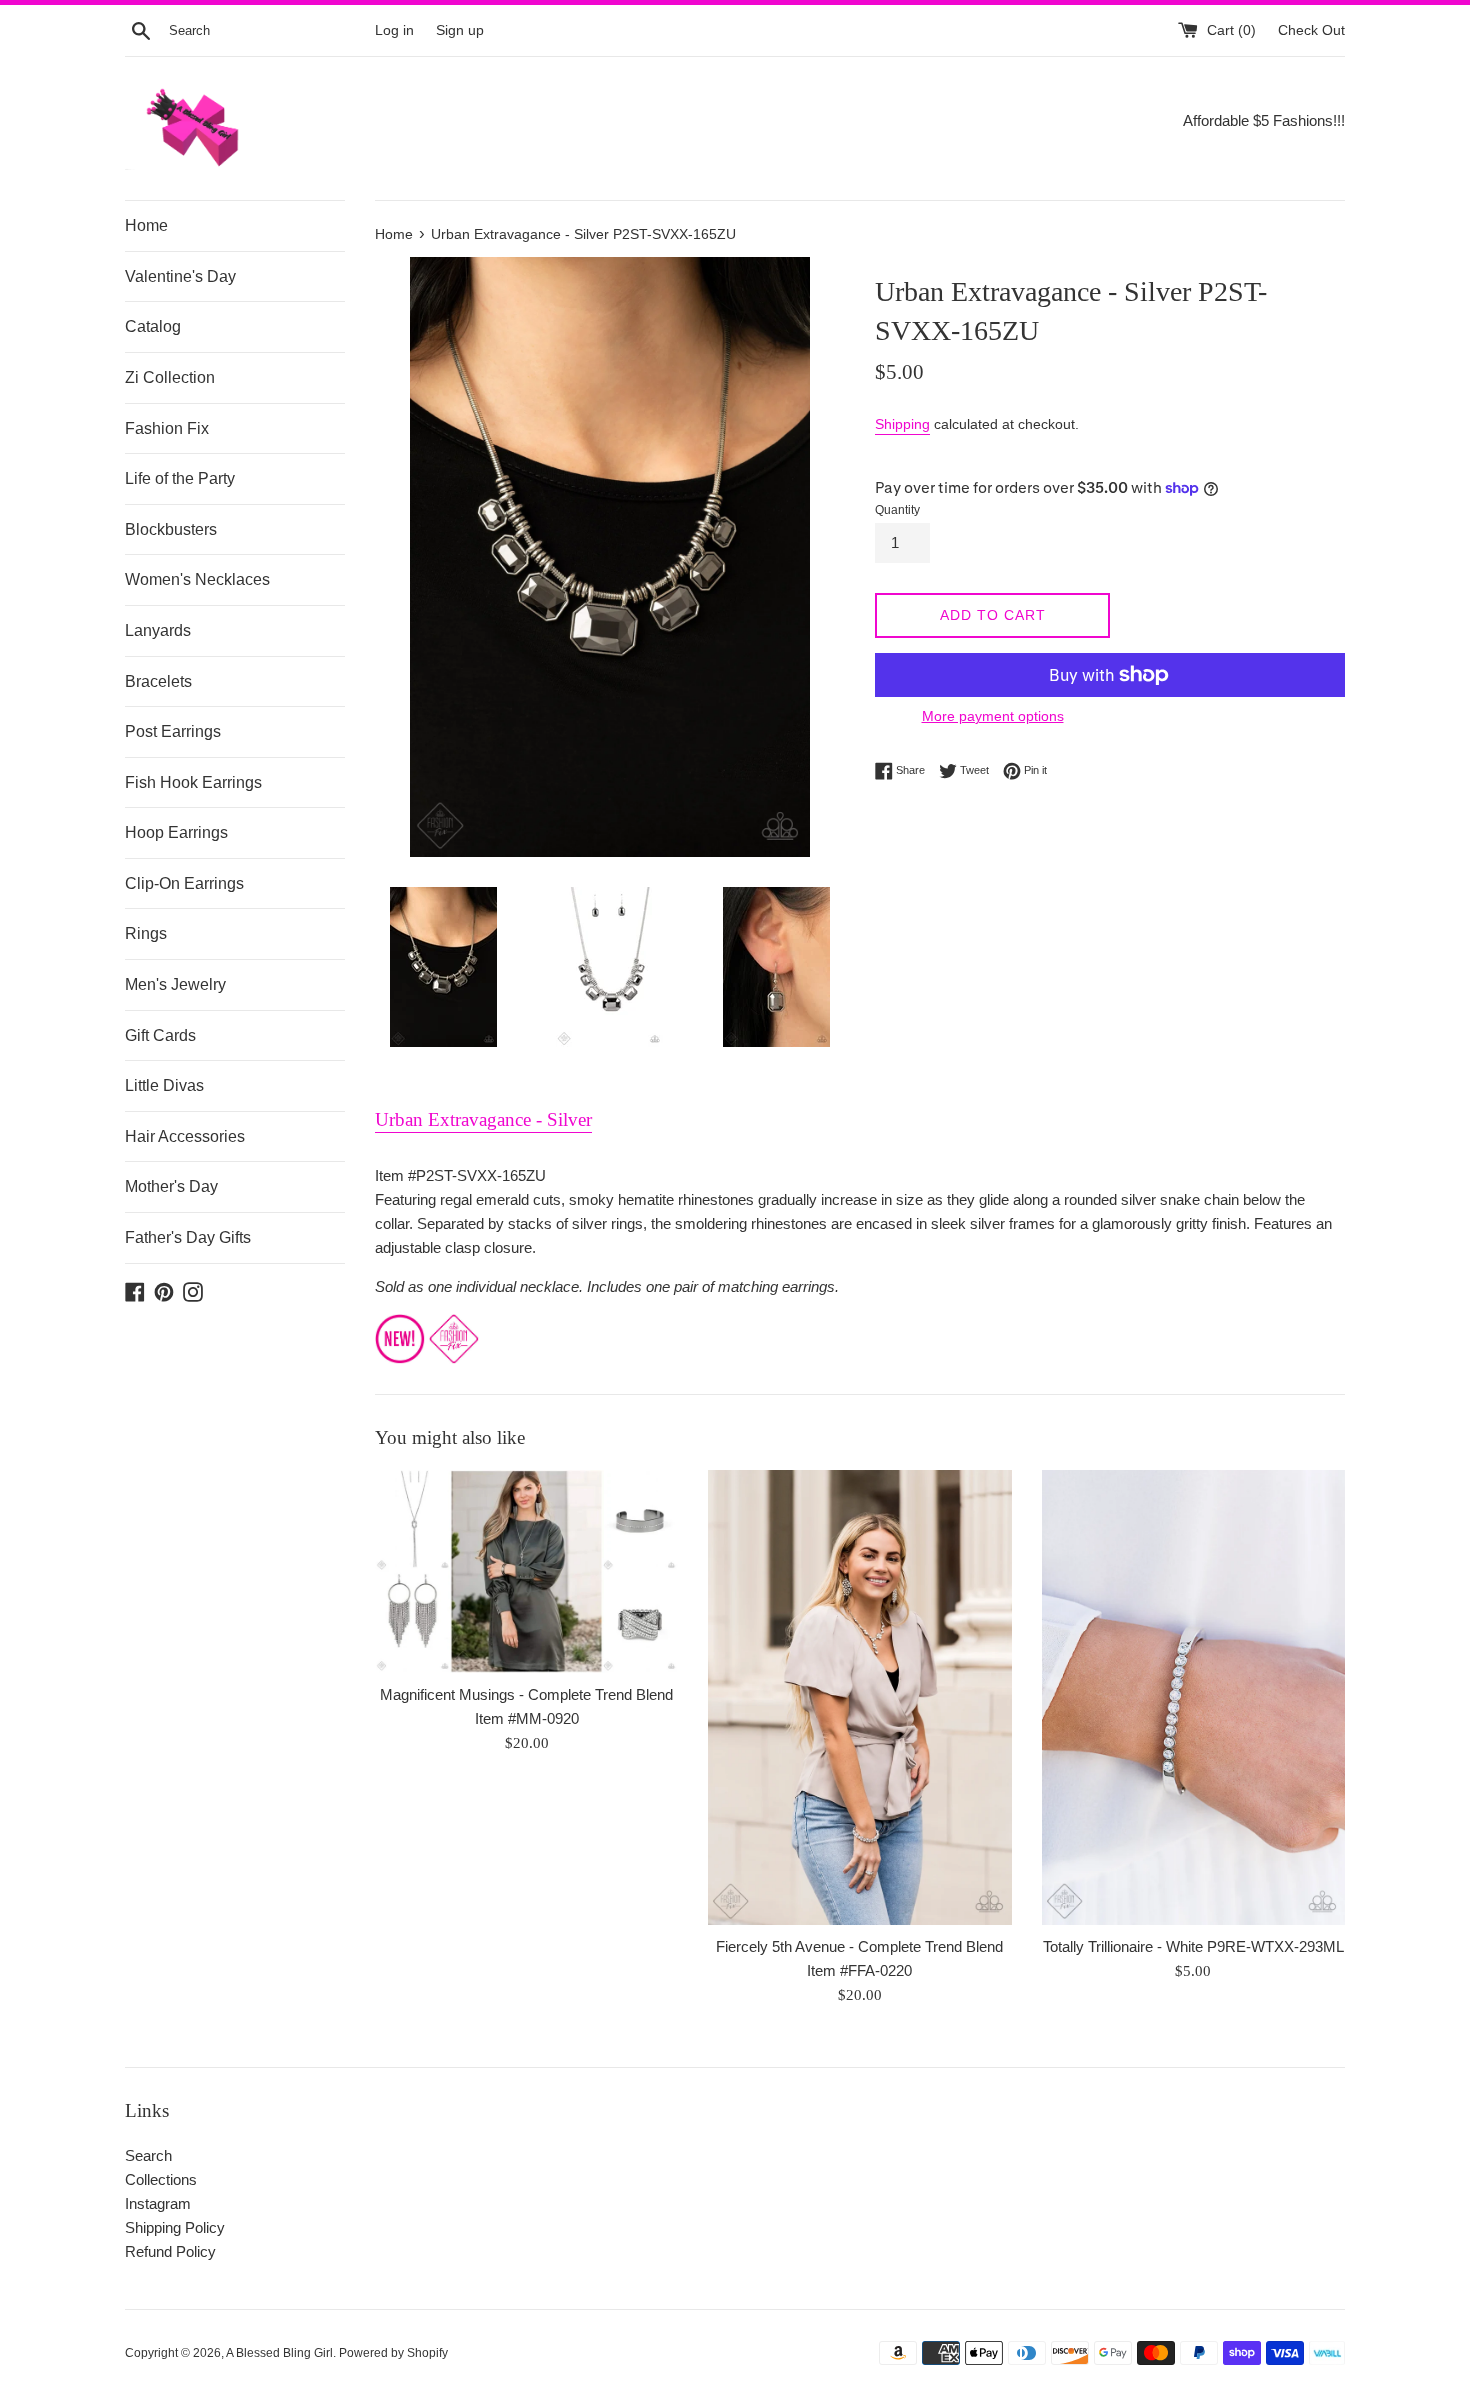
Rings (146, 933)
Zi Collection (170, 377)
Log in (394, 30)
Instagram (158, 2203)
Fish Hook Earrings (193, 782)
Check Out (1311, 30)
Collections (161, 2179)
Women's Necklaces (197, 579)
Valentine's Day (180, 276)
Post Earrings (173, 731)
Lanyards (158, 630)
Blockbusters (171, 529)
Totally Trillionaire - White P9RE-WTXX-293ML (1193, 1946)
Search (148, 2155)
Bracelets (158, 681)
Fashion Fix (167, 428)
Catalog (153, 326)
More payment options (993, 716)
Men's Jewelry (175, 984)
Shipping (902, 424)
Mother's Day (171, 1186)
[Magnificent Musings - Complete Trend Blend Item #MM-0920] (526, 1571)
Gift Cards (160, 1035)
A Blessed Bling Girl (279, 2353)
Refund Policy (170, 2251)
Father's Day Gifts (188, 1237)
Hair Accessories (185, 1136)
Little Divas (164, 1085)
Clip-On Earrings (184, 883)
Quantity (897, 510)
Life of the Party (180, 478)
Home (146, 225)
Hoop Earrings (176, 832)
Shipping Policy (175, 2227)
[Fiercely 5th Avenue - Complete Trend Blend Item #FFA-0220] (859, 1697)
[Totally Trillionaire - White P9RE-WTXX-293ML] (1193, 1697)
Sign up (460, 30)
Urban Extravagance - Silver (483, 1119)
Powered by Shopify (393, 2353)
